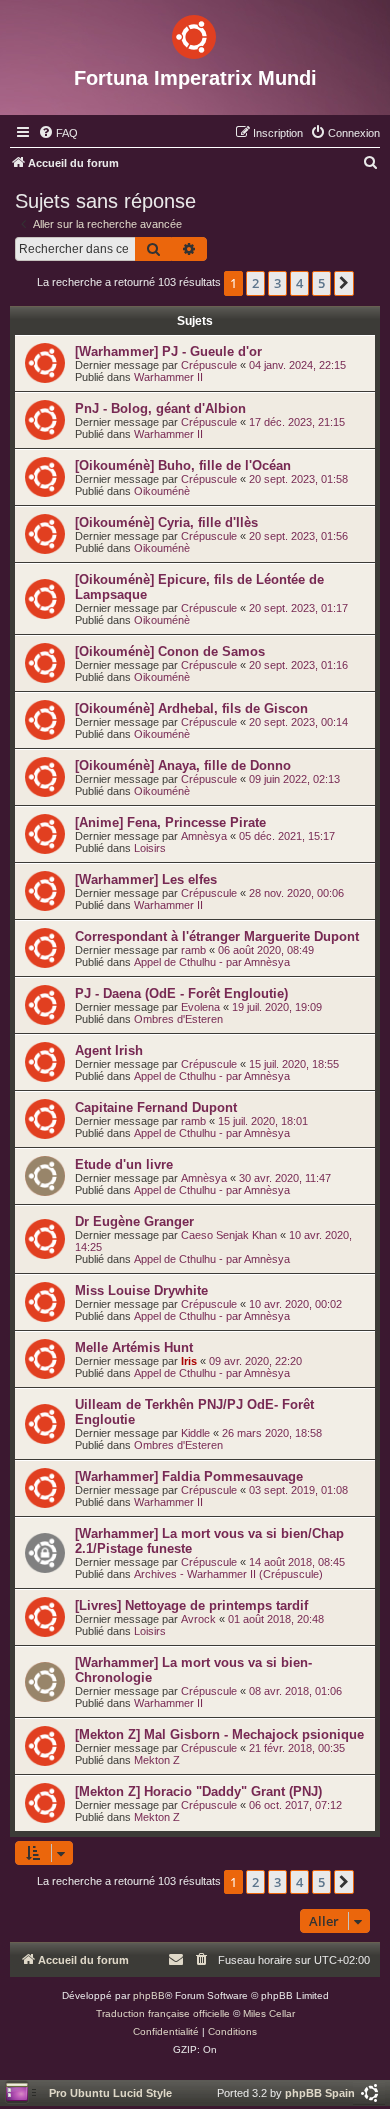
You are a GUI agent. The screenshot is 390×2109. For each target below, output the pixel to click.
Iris (189, 1361)
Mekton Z (157, 1760)
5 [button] (321, 283)
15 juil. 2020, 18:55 (294, 1064)
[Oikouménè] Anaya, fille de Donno (183, 765)
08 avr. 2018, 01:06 (295, 1691)
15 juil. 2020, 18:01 (263, 1121)
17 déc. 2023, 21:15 (297, 422)
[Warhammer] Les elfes (146, 879)
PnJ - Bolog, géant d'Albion (160, 408)
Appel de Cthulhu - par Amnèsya (212, 962)
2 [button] (255, 283)
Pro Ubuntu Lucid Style (110, 2093)
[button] (344, 283)
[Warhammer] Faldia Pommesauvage (189, 1476)
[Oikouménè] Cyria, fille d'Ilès (166, 522)
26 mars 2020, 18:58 (272, 1433)
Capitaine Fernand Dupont (156, 1107)
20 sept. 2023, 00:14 (298, 722)
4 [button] (299, 283)
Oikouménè (162, 491)
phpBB (149, 1995)
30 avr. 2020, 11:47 (285, 1178)
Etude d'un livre (124, 1164)
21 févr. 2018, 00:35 (297, 1748)
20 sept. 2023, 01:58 (298, 479)
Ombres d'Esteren (178, 1019)
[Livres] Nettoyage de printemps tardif (191, 1605)
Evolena (200, 1007)
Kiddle (195, 1433)
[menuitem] (58, 133)
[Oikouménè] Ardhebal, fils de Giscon (191, 708)
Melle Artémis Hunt (134, 1347)
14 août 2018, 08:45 (297, 1562)
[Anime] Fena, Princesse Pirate (170, 822)
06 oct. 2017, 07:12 (295, 1805)
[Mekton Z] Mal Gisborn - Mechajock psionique (219, 1734)
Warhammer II (168, 377)
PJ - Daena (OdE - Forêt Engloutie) (181, 993)
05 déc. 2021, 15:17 (287, 836)
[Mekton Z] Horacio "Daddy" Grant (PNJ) (198, 1791)
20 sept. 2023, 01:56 (298, 536)
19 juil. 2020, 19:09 (277, 1007)
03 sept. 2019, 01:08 (298, 1490)
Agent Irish (109, 1050)
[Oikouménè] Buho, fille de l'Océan (183, 465)
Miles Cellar (269, 2013)
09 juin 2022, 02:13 (294, 779)
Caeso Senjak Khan (229, 1235)
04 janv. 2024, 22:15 (297, 365)
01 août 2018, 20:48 (276, 1619)
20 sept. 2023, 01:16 (298, 665)
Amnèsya (204, 836)
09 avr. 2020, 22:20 (255, 1361)
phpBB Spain (320, 2093)
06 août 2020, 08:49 (266, 950)
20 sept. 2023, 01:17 (298, 608)
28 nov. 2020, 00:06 (296, 893)
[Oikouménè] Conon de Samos (170, 651)
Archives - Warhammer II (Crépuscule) (228, 1574)
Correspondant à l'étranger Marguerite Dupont (217, 936)
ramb (193, 950)
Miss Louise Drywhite (141, 1290)
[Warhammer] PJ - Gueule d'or (168, 351)
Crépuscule (209, 365)
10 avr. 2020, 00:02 (295, 1304)
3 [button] (277, 283)
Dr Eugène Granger (134, 1221)
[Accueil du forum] (195, 33)
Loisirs (150, 848)
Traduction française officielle (163, 2013)
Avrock (198, 1619)
